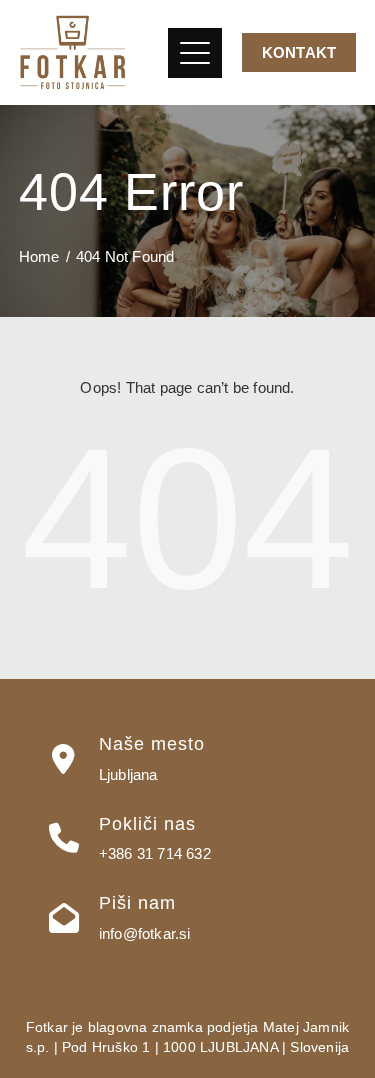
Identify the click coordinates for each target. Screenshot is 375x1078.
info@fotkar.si (145, 933)
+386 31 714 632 (155, 853)
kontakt (299, 52)
